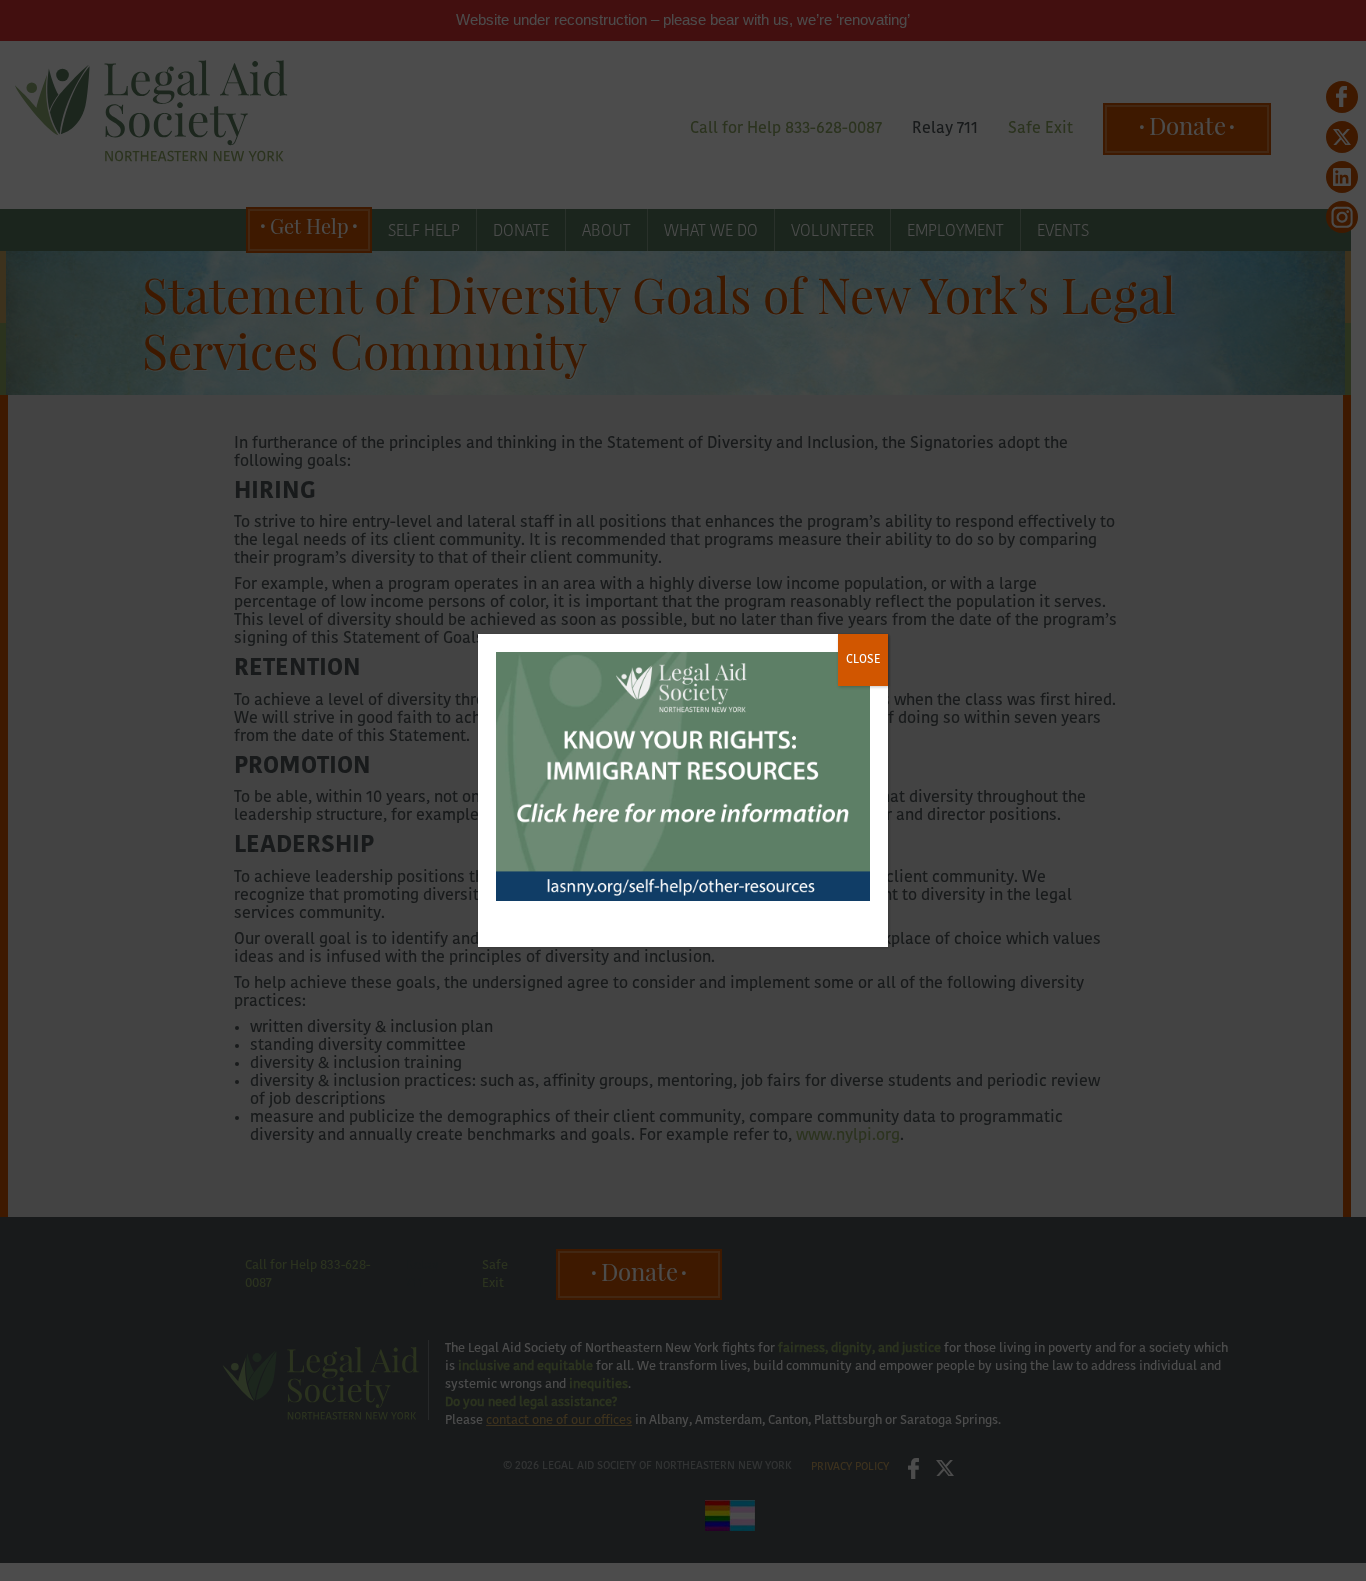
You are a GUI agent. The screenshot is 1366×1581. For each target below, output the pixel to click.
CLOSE (863, 660)
